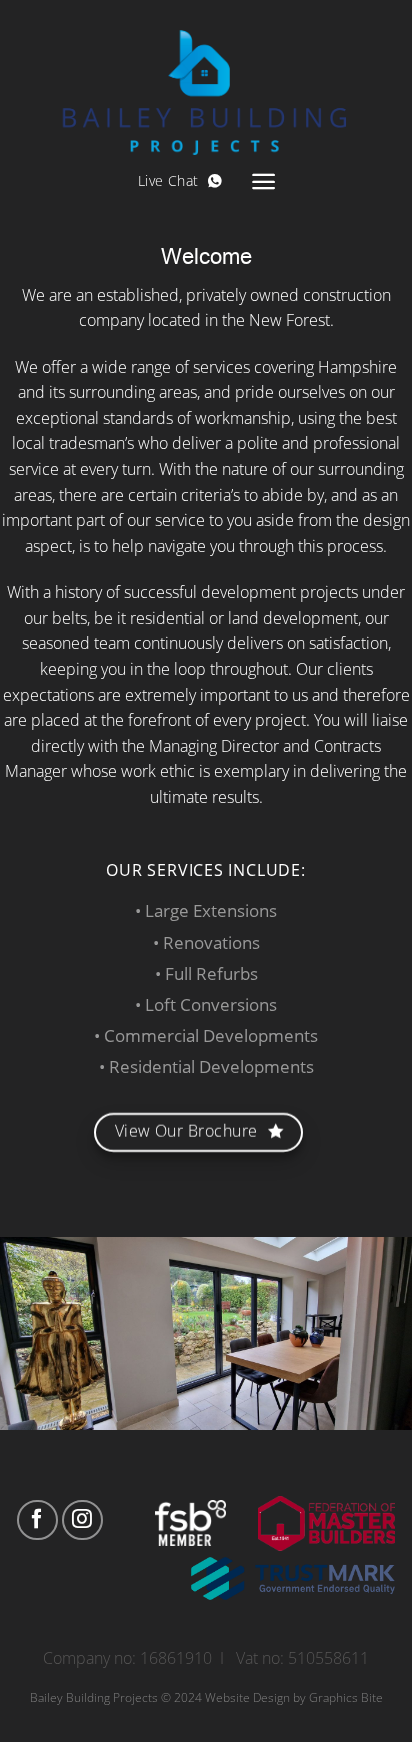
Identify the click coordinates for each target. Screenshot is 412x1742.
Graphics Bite (346, 1697)
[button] (263, 181)
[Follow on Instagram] (82, 1520)
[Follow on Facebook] (37, 1520)
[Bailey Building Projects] (206, 77)
